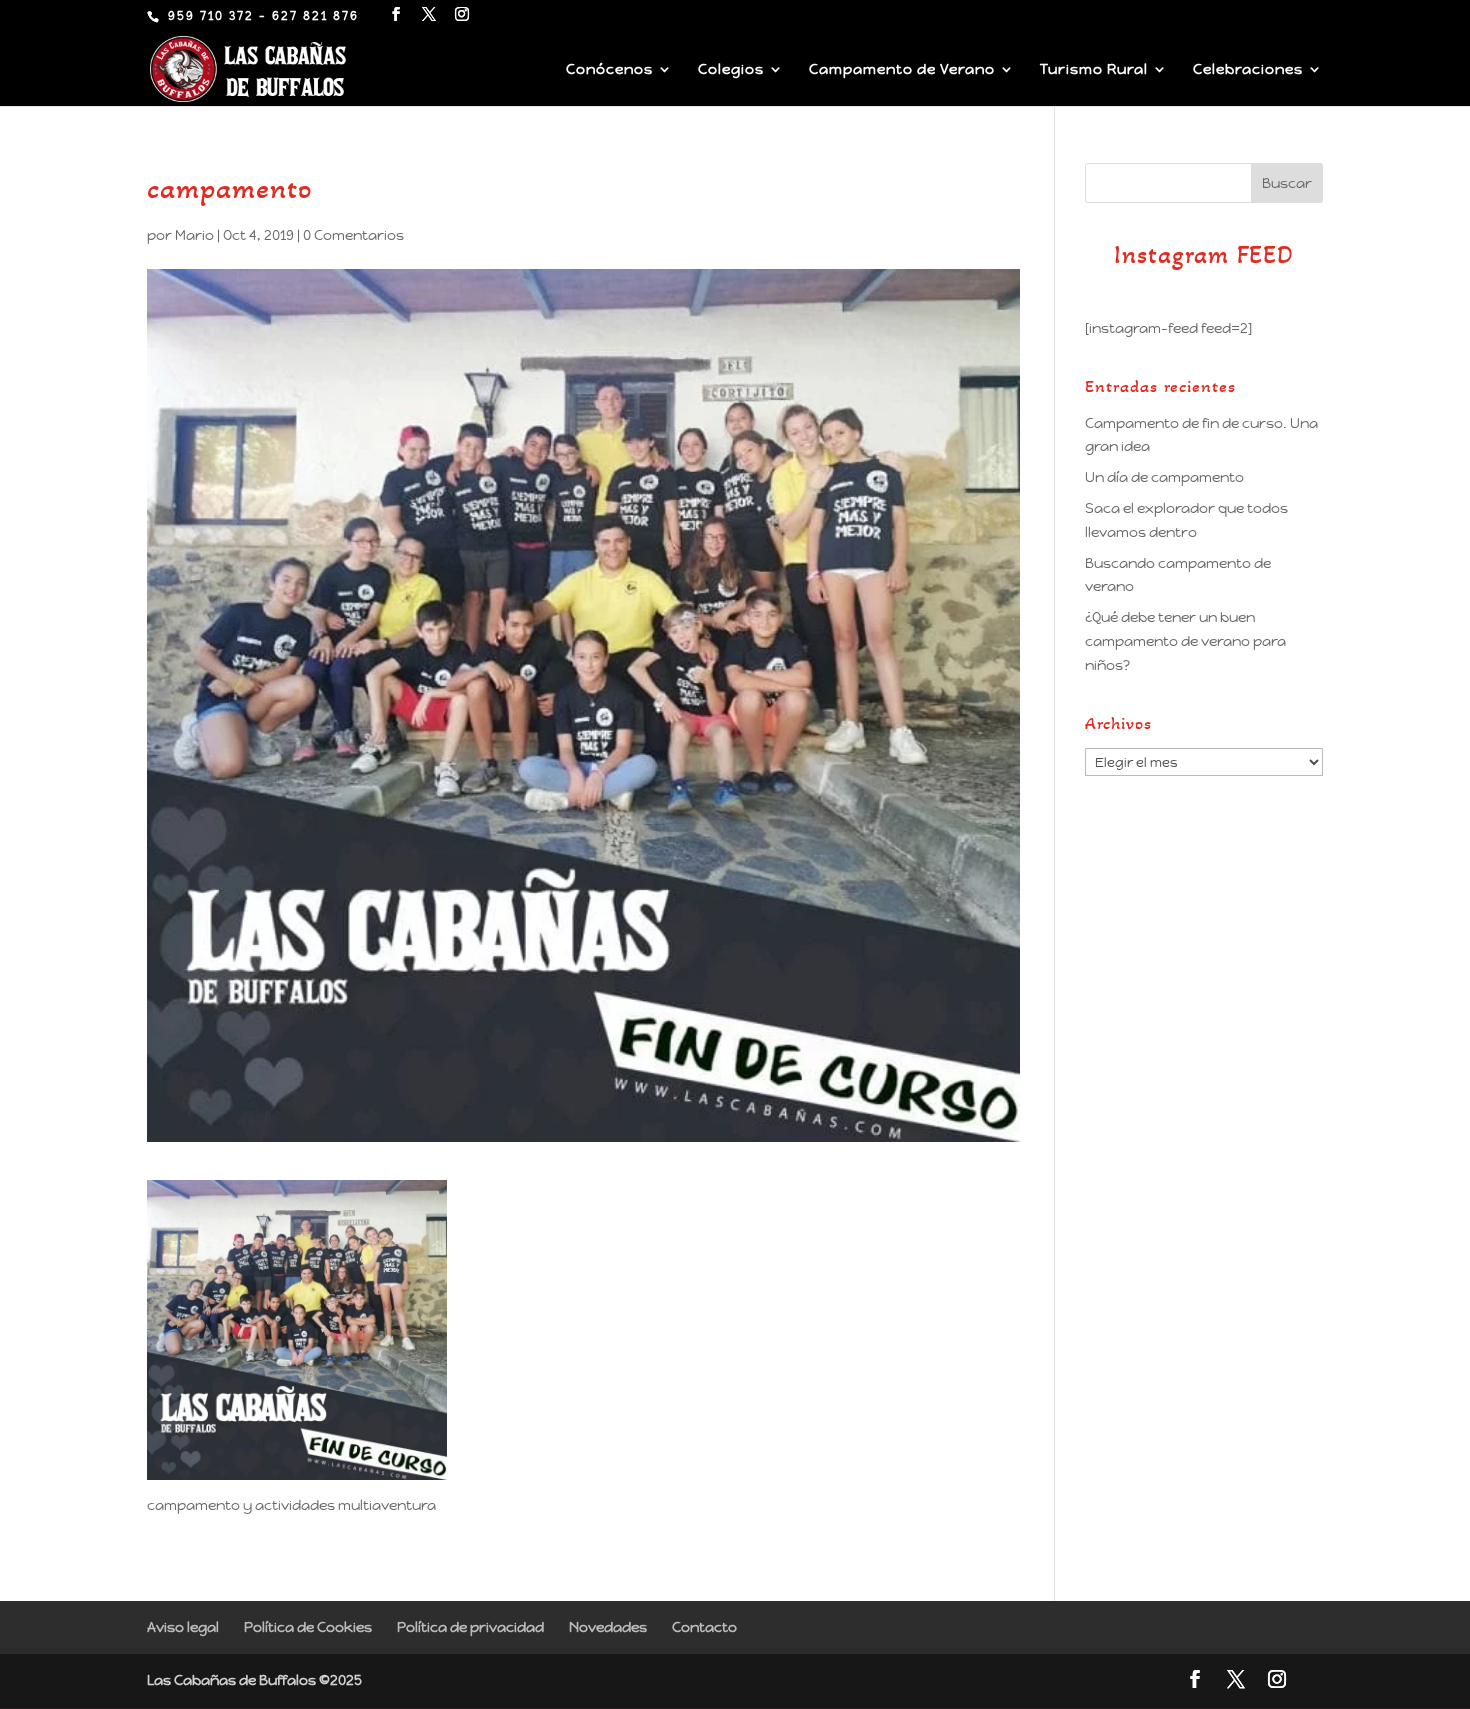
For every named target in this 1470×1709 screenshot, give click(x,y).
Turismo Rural (1094, 70)
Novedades (608, 1627)
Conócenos (609, 70)
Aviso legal (183, 1627)
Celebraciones (1248, 70)
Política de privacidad (470, 1627)
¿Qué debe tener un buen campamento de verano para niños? (1185, 641)
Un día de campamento (1164, 477)
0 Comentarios (353, 235)
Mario (194, 235)
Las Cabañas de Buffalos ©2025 (254, 1680)
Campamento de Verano (902, 70)
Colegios (731, 70)
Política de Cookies (308, 1627)
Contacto (704, 1627)
